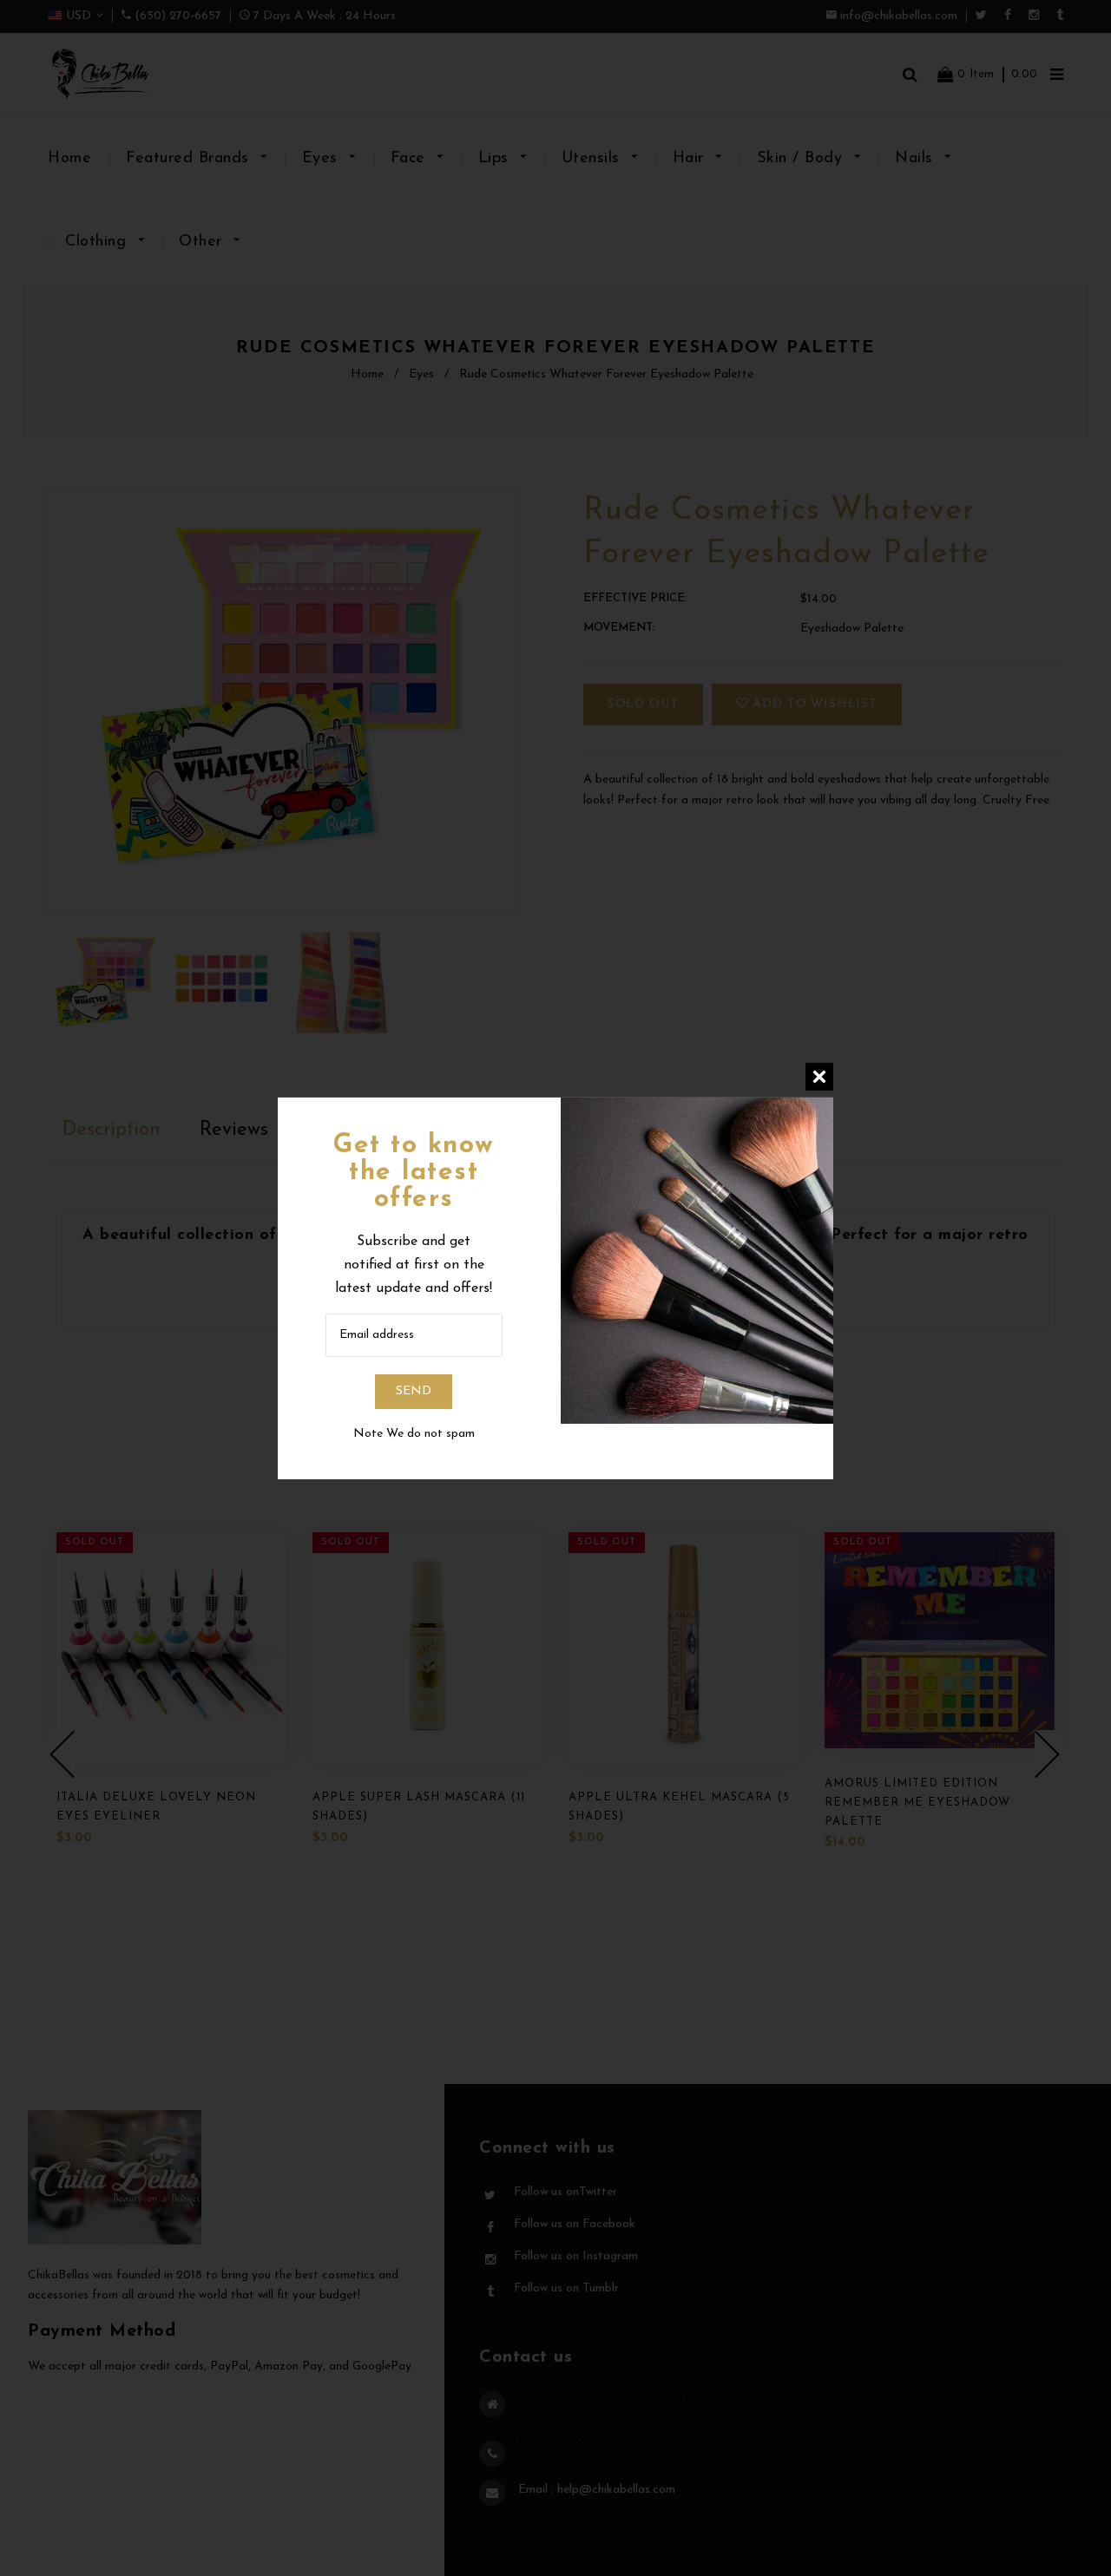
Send (414, 1391)
